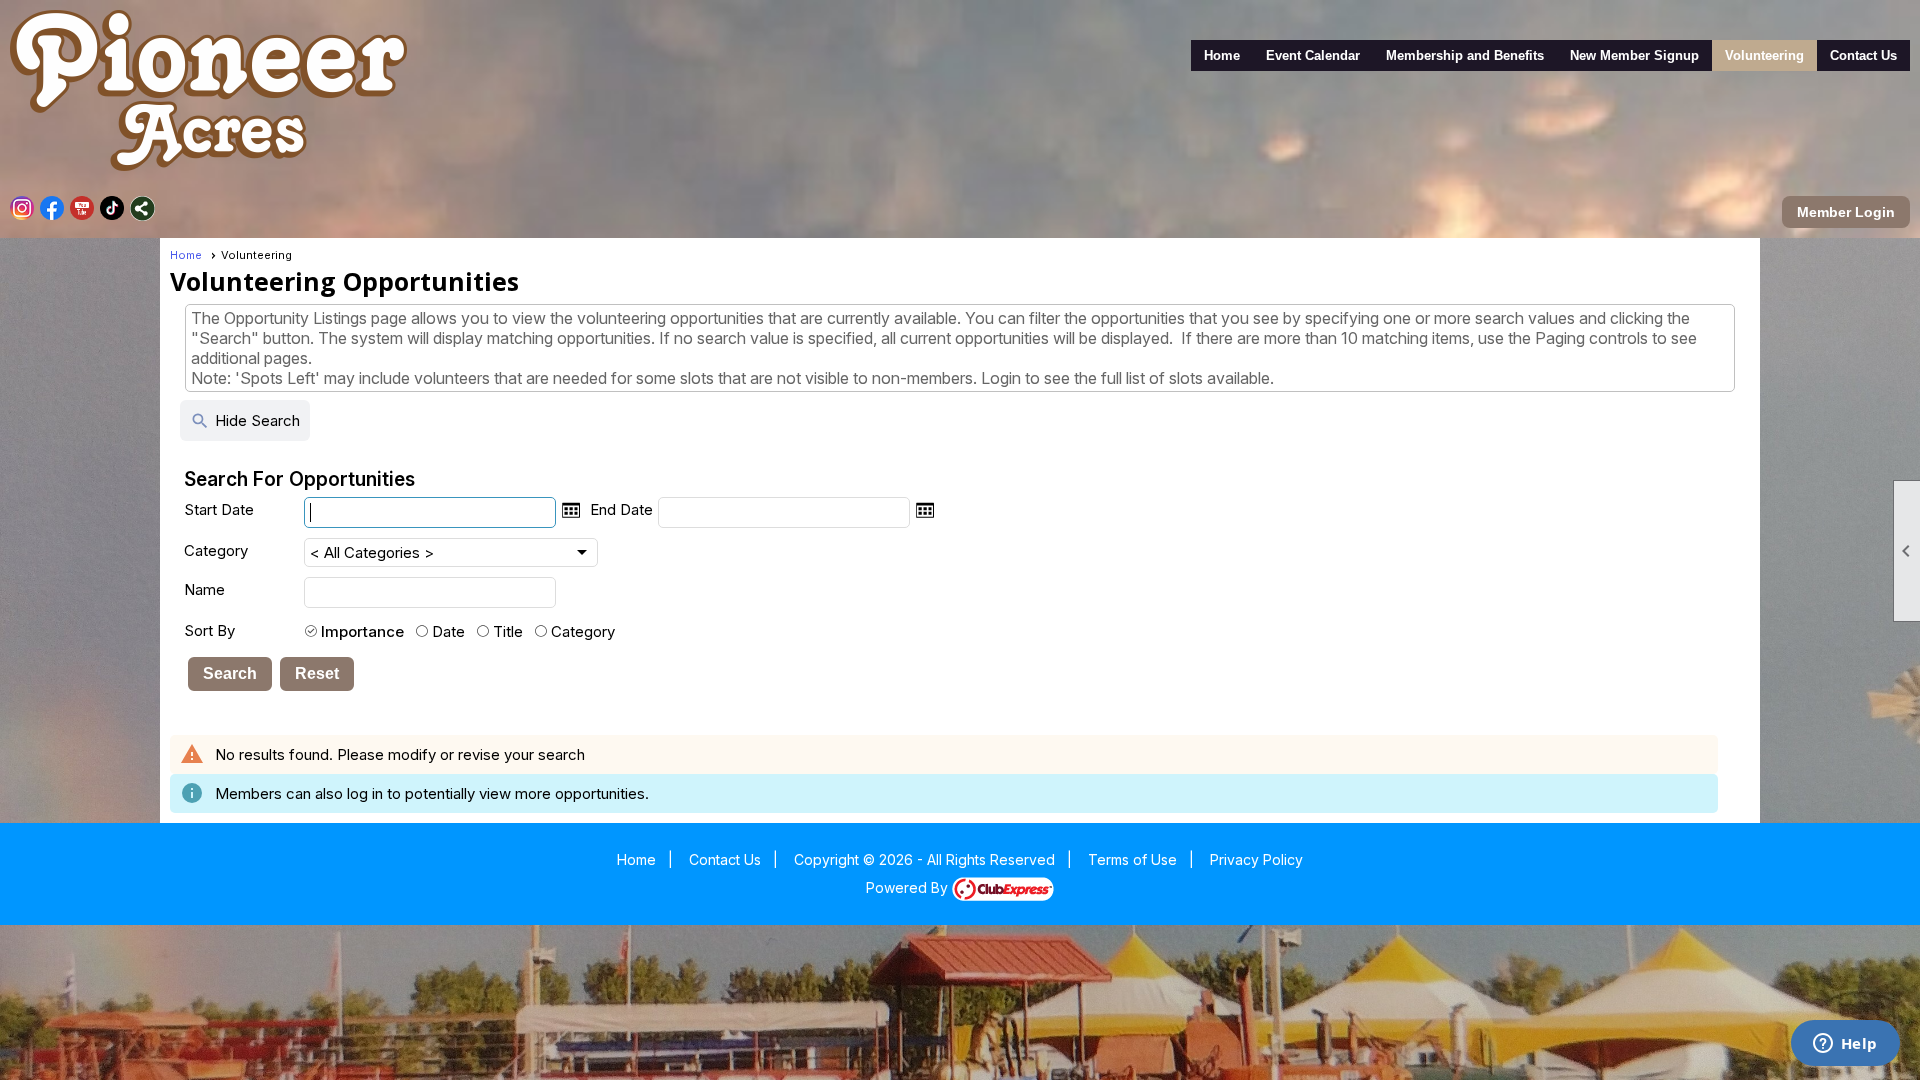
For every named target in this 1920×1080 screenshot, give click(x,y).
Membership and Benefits (1465, 55)
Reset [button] (317, 673)
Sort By (209, 630)
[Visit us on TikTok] (112, 208)
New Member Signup (1634, 55)
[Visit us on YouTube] (82, 208)
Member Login (1846, 212)
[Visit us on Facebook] (52, 208)
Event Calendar (1313, 55)
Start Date (219, 509)
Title (508, 631)
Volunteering (1764, 55)
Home (1222, 55)
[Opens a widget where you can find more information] (1845, 1045)
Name (204, 589)
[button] (230, 674)
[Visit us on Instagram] (22, 208)
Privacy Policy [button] (1256, 859)
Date (448, 631)
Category (216, 550)
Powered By (909, 887)
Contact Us (1863, 55)
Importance (362, 631)
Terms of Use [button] (1132, 859)
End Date (621, 509)
